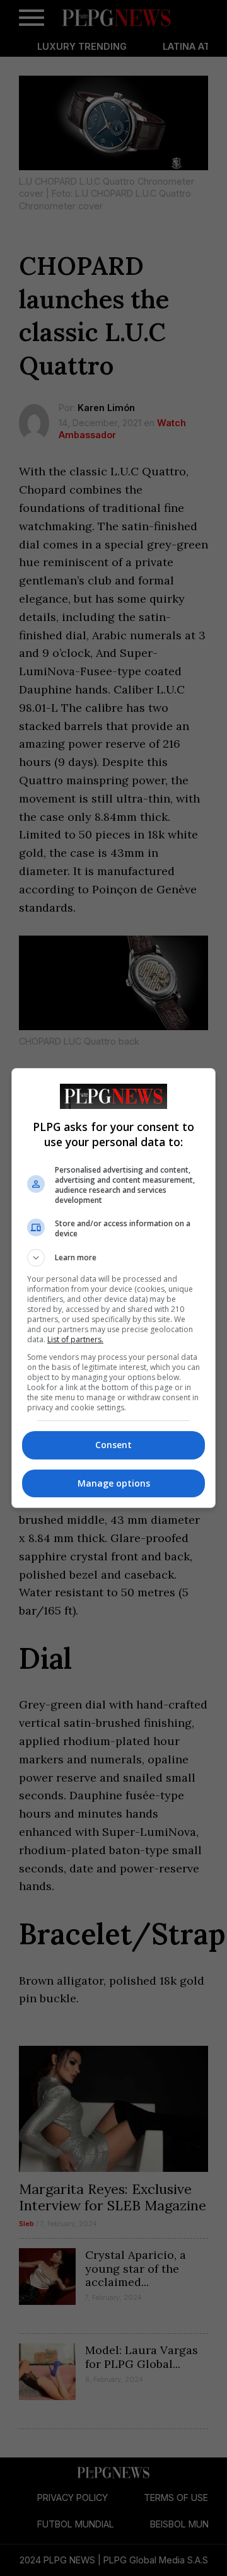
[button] (113, 1258)
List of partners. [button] (75, 1339)
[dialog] (113, 1288)
